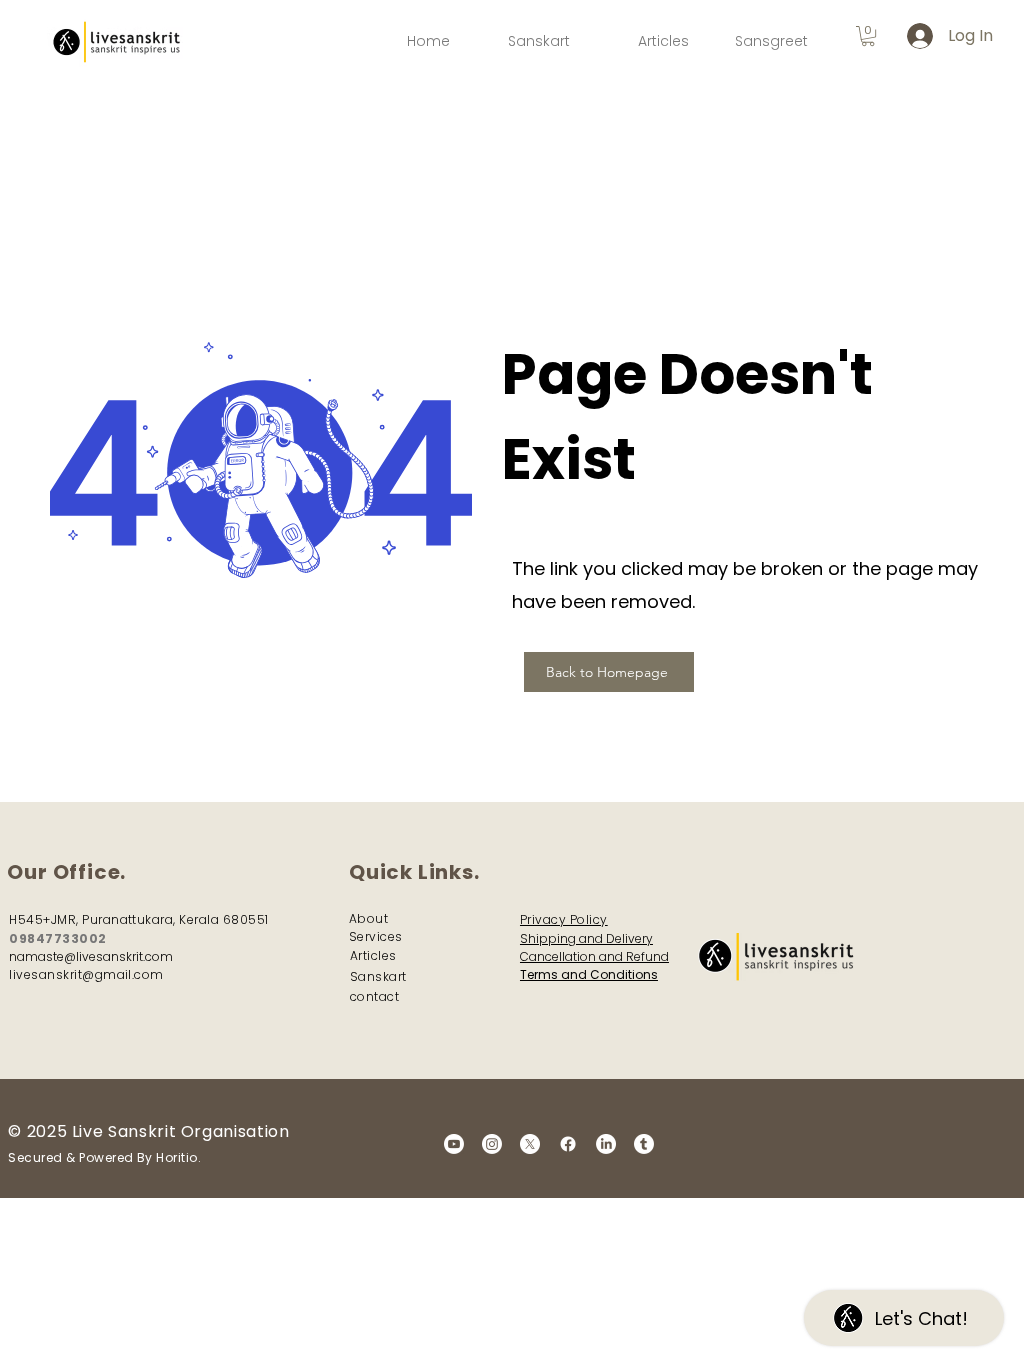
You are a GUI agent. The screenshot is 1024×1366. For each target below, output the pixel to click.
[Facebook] (568, 1144)
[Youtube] (454, 1144)
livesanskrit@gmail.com (86, 974)
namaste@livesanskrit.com (91, 956)
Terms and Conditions (589, 974)
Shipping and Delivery (586, 938)
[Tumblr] (644, 1144)
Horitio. (178, 1157)
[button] (868, 36)
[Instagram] (492, 1144)
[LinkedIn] (606, 1144)
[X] (530, 1144)
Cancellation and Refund (594, 956)
